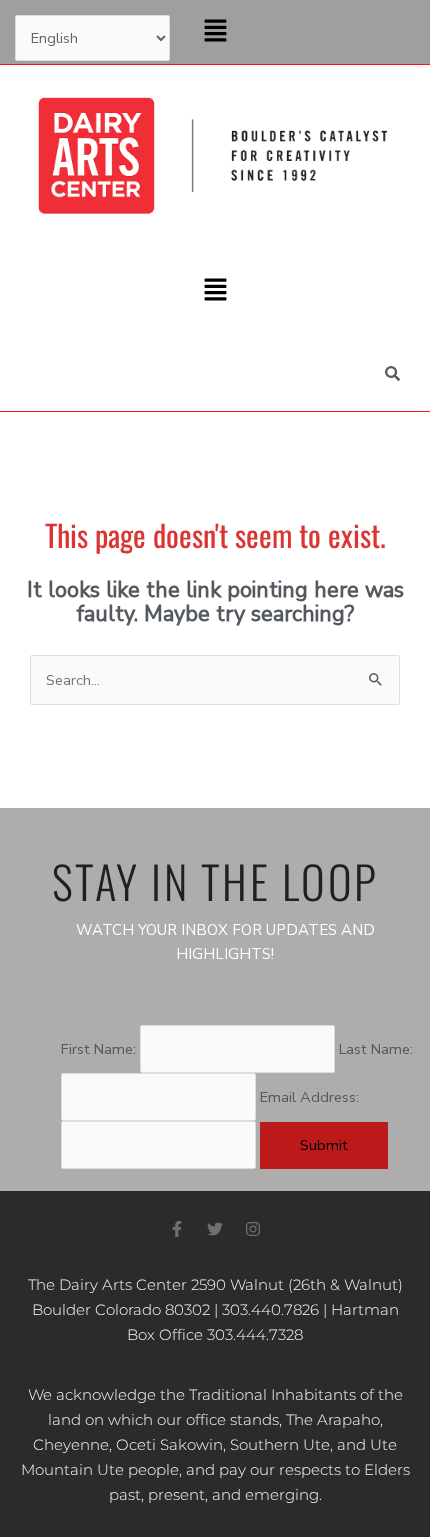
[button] (215, 32)
